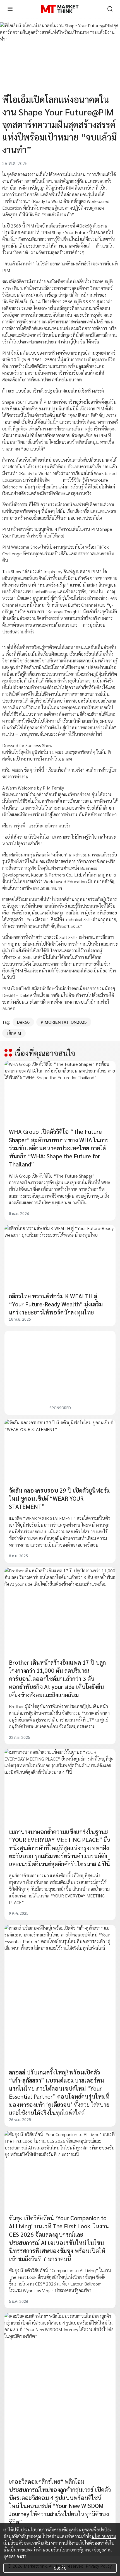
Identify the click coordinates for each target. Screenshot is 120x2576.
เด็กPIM (14, 1033)
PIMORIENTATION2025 (64, 1022)
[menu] (10, 9)
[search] (110, 9)
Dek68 (23, 1022)
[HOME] (60, 9)
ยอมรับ (60, 2568)
